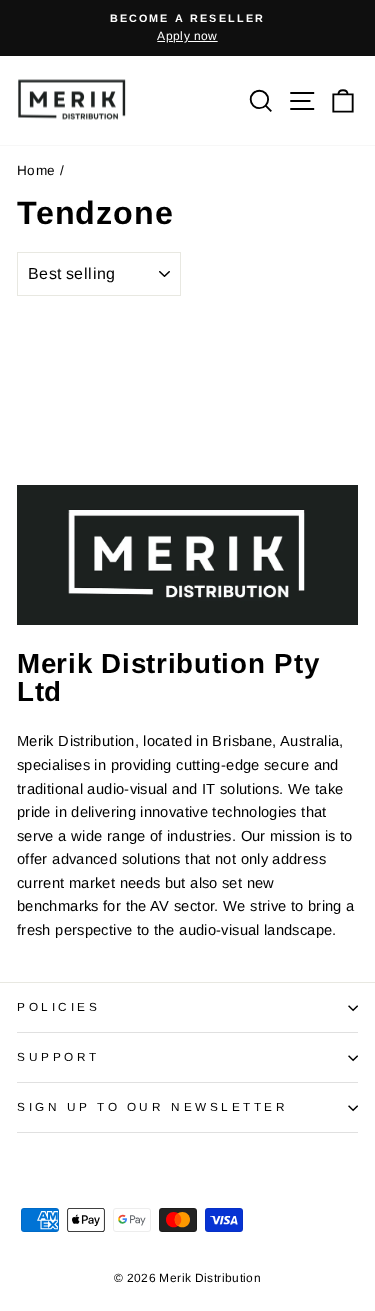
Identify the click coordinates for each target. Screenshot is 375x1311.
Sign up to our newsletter (152, 1106)
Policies (58, 1006)
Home (36, 170)
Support (58, 1056)
